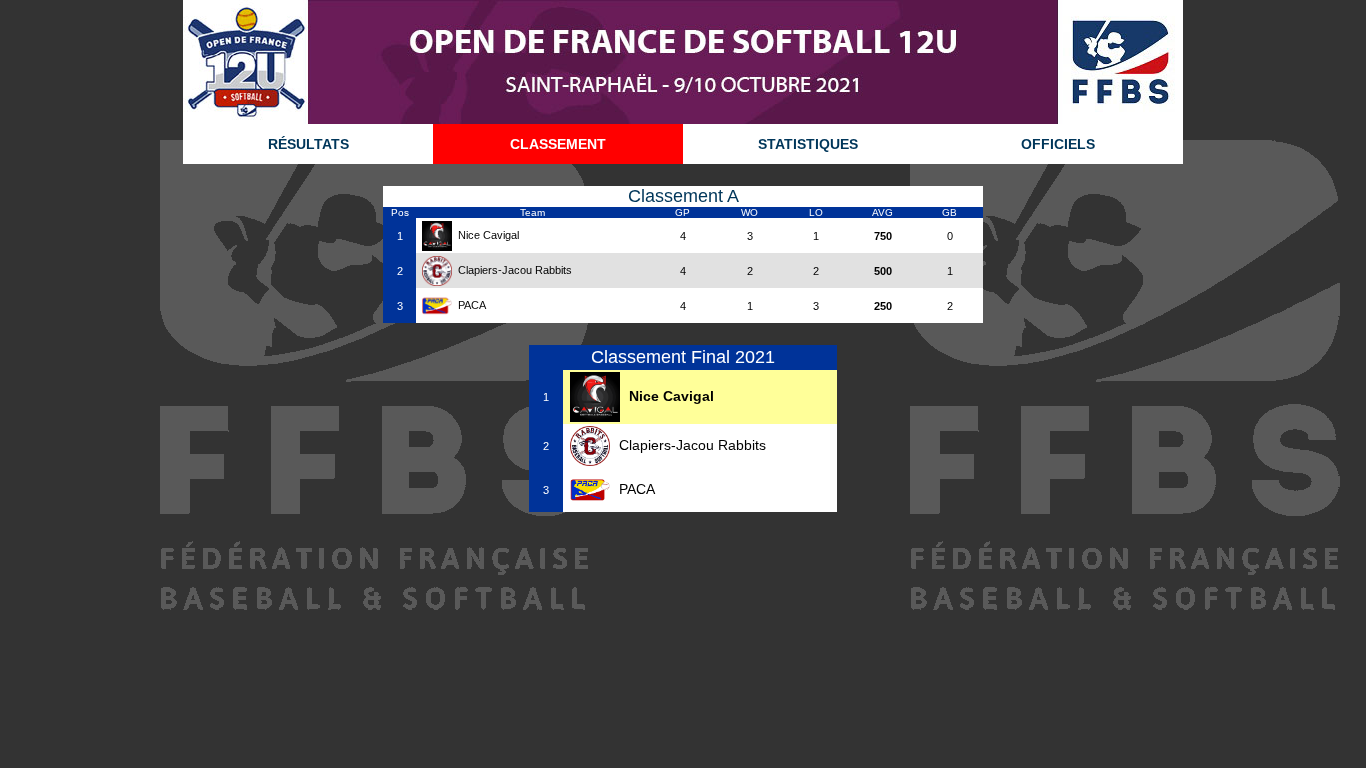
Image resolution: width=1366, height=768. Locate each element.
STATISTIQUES (808, 144)
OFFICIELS (1058, 144)
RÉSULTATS (308, 144)
